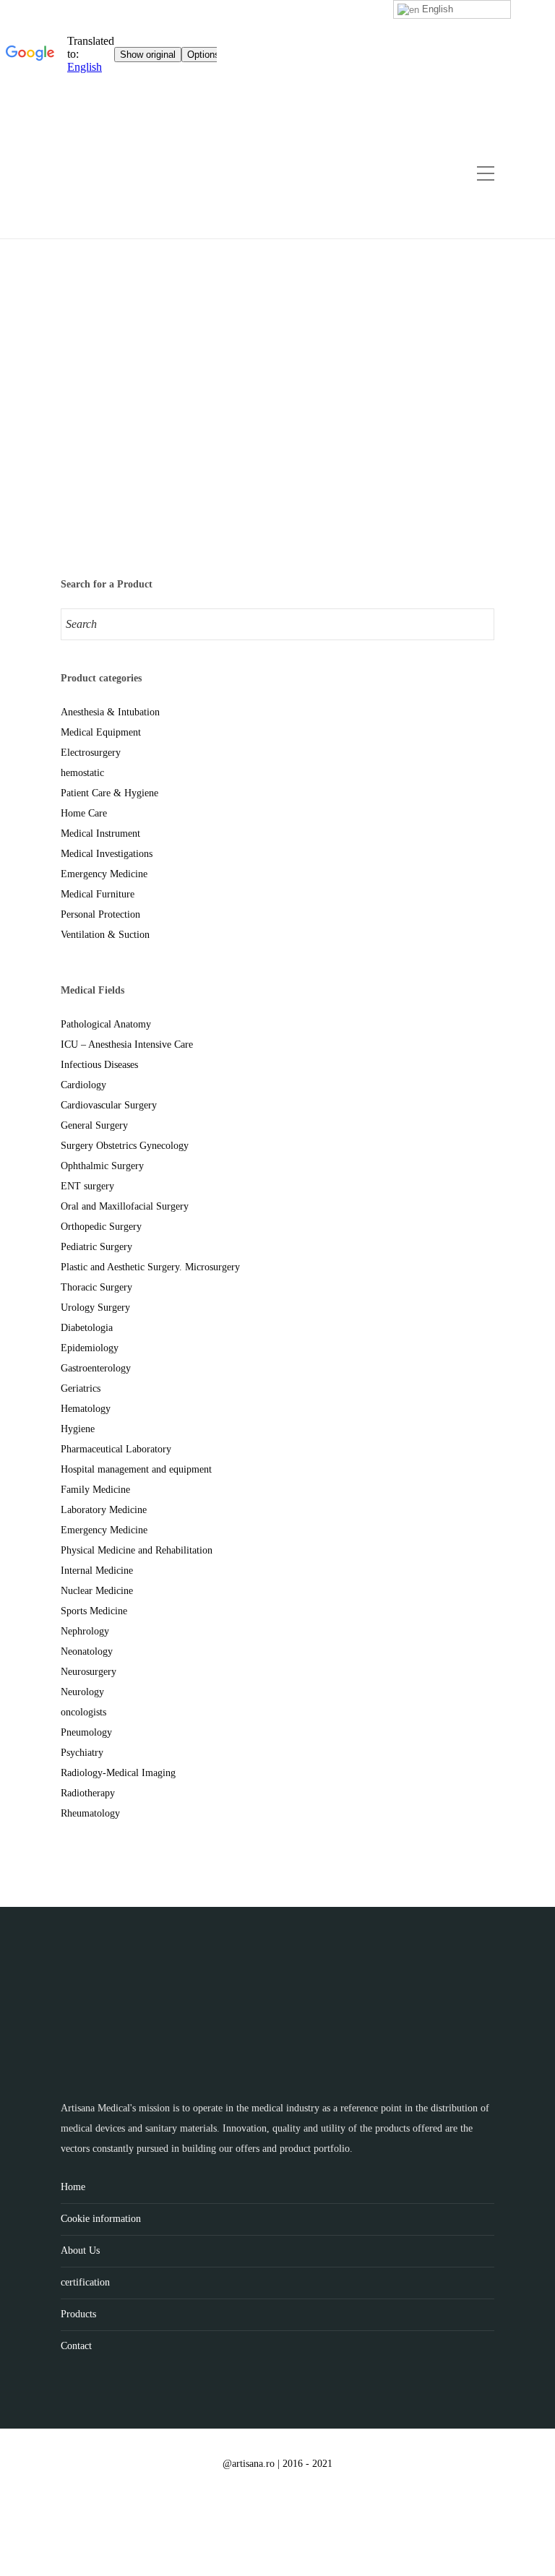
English (436, 9)
